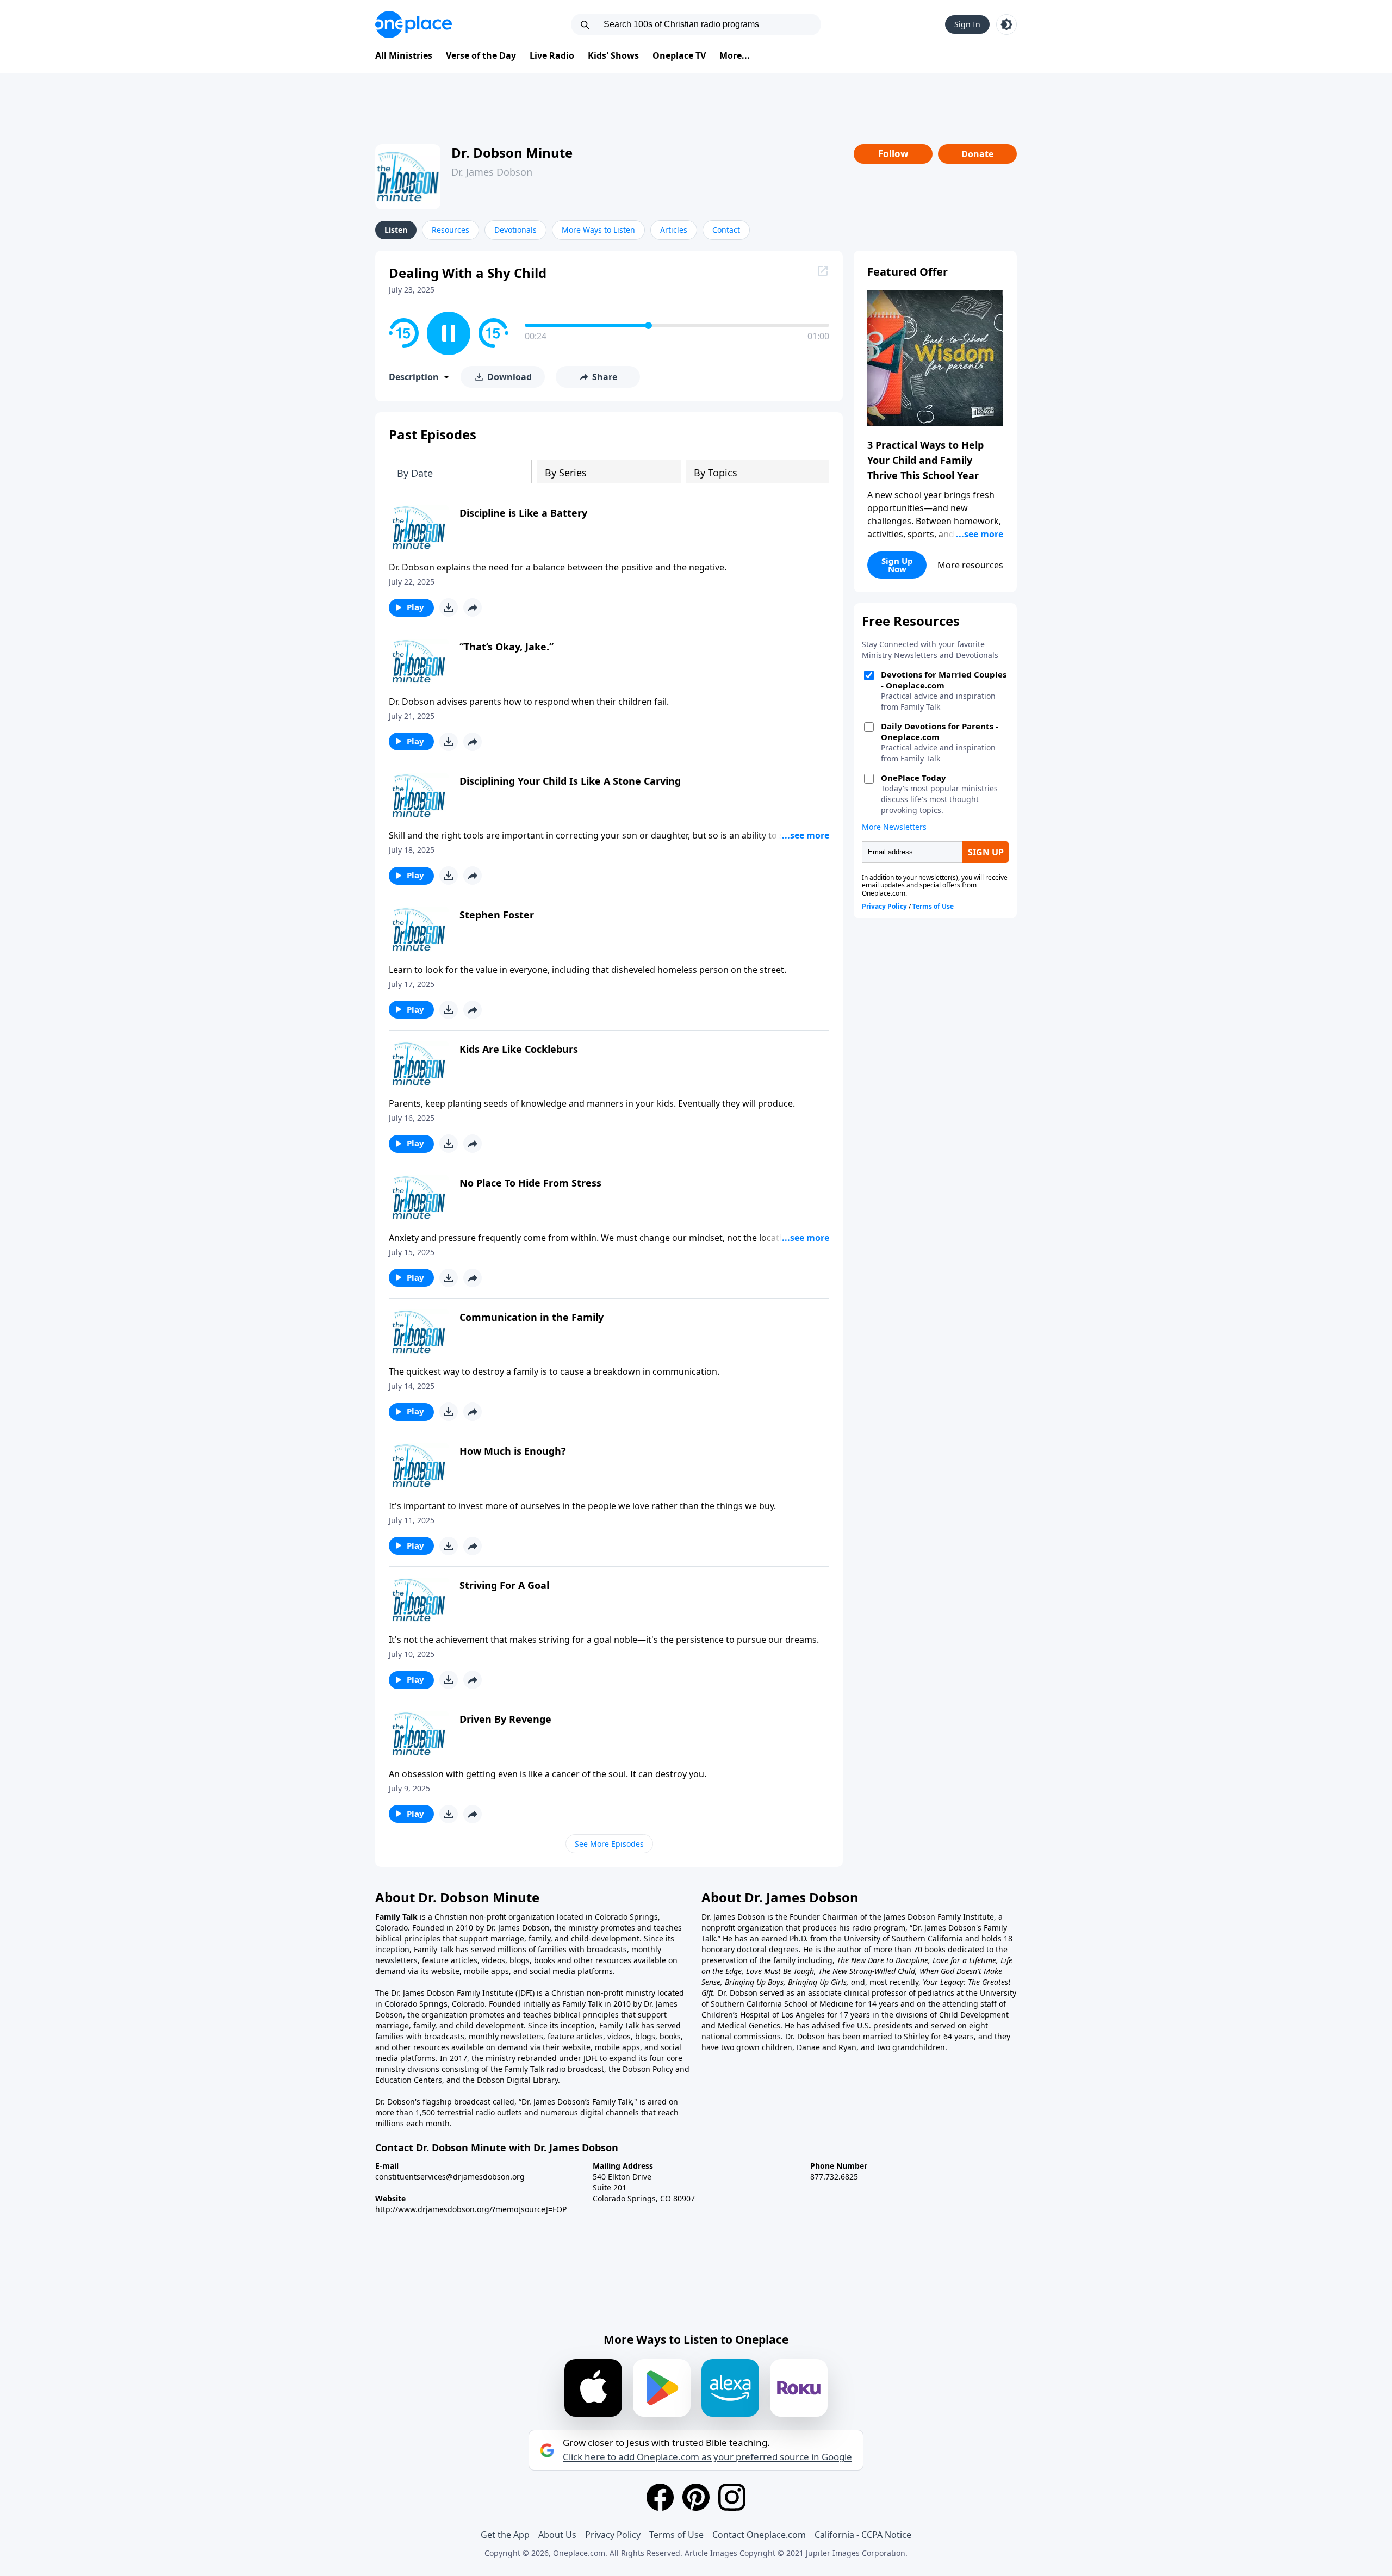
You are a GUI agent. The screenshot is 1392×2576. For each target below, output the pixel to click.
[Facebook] (660, 2497)
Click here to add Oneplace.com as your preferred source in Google (707, 2457)
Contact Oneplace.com (759, 2535)
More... (735, 55)
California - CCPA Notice (863, 2535)
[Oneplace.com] (414, 24)
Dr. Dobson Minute (512, 153)
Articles (674, 230)
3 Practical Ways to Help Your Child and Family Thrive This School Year (925, 460)
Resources (450, 230)
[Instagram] (732, 2497)
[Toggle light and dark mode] (1006, 24)
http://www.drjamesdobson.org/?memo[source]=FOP (471, 2209)
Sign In (967, 24)
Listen (396, 230)
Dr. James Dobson (492, 172)
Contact (726, 230)
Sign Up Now (897, 565)
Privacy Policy (613, 2535)
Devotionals (515, 230)
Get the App (505, 2535)
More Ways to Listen (598, 230)
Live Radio (552, 55)
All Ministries (404, 55)
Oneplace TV (679, 55)
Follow (893, 154)
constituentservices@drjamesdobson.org (450, 2177)
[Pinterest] (696, 2497)
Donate (977, 154)
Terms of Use (676, 2535)
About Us (557, 2535)
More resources (970, 565)
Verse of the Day (481, 55)
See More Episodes (609, 1844)
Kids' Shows (613, 55)
